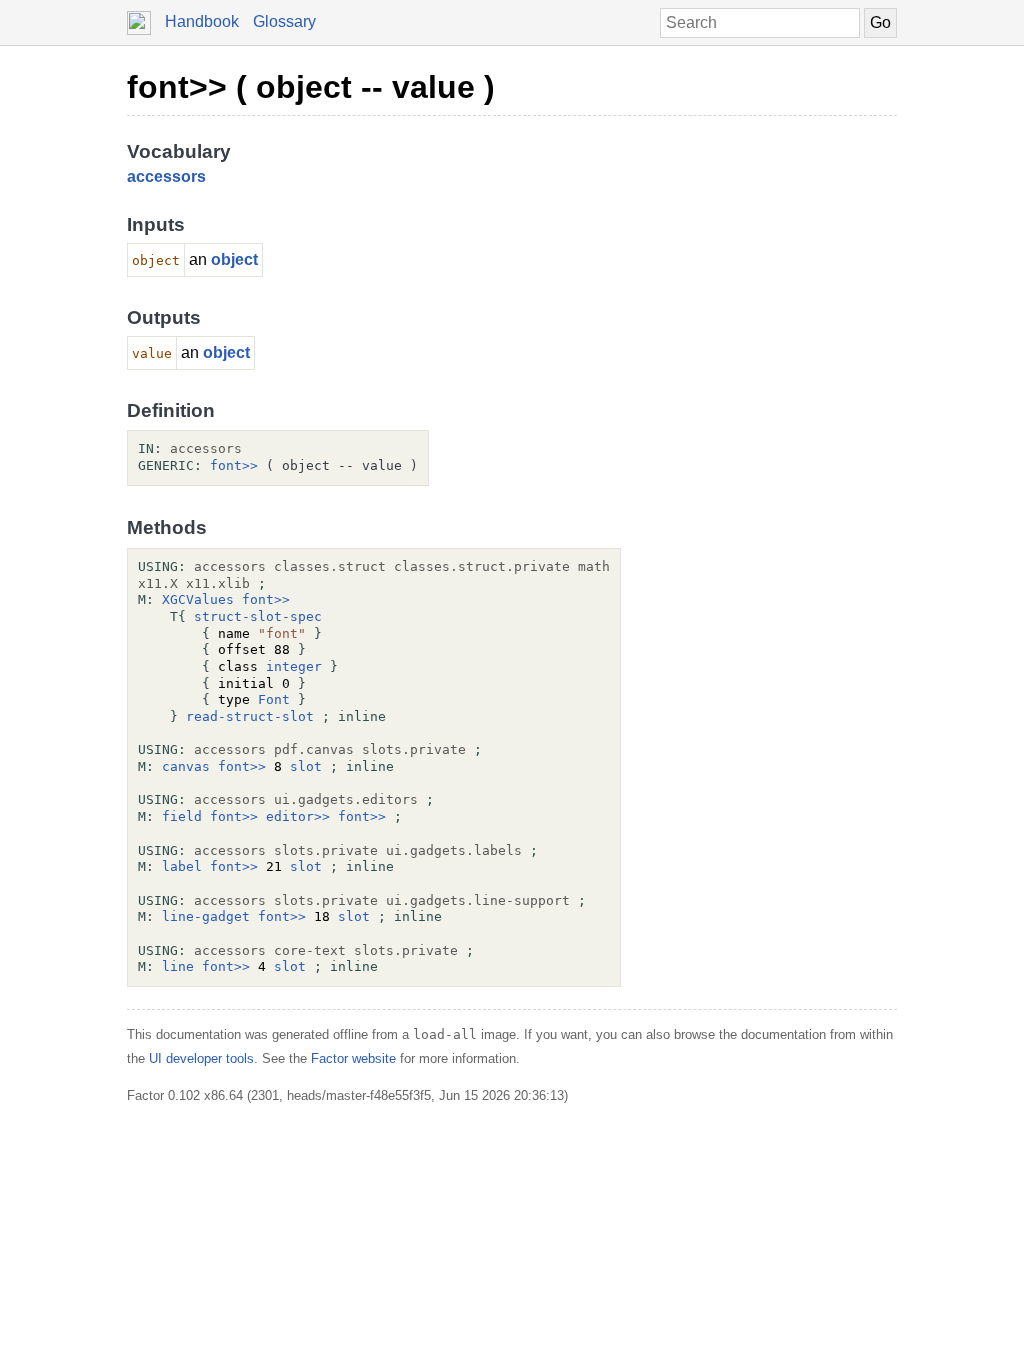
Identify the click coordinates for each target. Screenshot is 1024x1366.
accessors (166, 176)
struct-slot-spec (258, 616)
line (178, 966)
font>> (234, 465)
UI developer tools (201, 1058)
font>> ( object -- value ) (311, 87)
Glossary (284, 21)
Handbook (202, 21)
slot (306, 766)
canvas (186, 766)
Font (274, 699)
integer (294, 666)
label (182, 866)
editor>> (298, 816)
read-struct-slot (250, 716)
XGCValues (198, 599)
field (182, 816)
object (234, 259)
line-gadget (206, 916)
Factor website (353, 1058)
